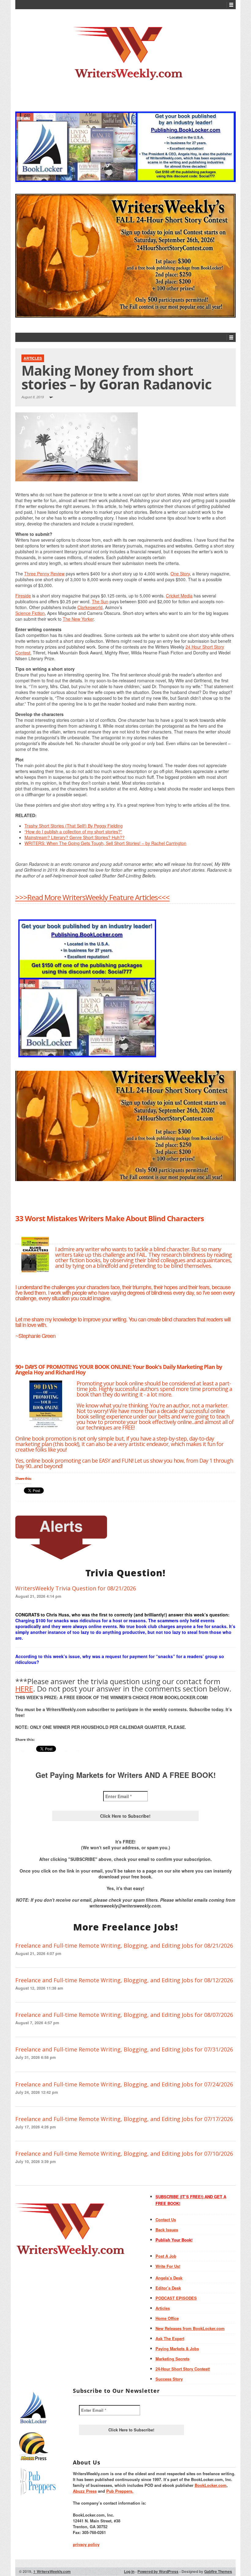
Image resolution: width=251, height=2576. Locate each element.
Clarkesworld (90, 607)
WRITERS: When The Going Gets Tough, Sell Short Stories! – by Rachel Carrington (105, 843)
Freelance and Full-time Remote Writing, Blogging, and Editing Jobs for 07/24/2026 (124, 2084)
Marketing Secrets (172, 2359)
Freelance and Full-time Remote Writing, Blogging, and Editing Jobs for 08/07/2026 (124, 2015)
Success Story (169, 2379)
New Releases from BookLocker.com (190, 2328)
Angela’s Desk (169, 2278)
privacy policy (86, 2544)
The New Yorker (78, 619)
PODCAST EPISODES (176, 2298)
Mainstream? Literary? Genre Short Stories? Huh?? (75, 837)
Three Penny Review (44, 574)
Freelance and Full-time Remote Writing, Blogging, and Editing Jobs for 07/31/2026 (124, 2049)
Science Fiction (30, 613)
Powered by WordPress (158, 2571)
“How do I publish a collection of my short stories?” (73, 832)
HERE (24, 1689)
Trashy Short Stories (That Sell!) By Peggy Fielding (74, 826)
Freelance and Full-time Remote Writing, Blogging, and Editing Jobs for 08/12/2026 (124, 1980)
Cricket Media (179, 596)
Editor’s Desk (168, 2288)
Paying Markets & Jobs (177, 2349)
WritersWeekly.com (52, 2571)
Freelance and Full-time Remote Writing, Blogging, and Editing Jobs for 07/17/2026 (124, 2119)
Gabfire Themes (218, 2571)
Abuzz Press (85, 2491)
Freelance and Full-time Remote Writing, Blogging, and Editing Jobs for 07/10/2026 (124, 2154)
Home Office (167, 2318)
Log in (129, 2571)
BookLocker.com (211, 2485)
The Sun (100, 601)
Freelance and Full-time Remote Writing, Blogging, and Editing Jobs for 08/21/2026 (124, 1945)
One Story (180, 574)
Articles (33, 358)
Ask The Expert (170, 2338)
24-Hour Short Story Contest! (183, 2369)
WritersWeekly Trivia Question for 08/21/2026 (76, 1588)
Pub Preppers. (120, 2491)
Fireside (23, 596)
